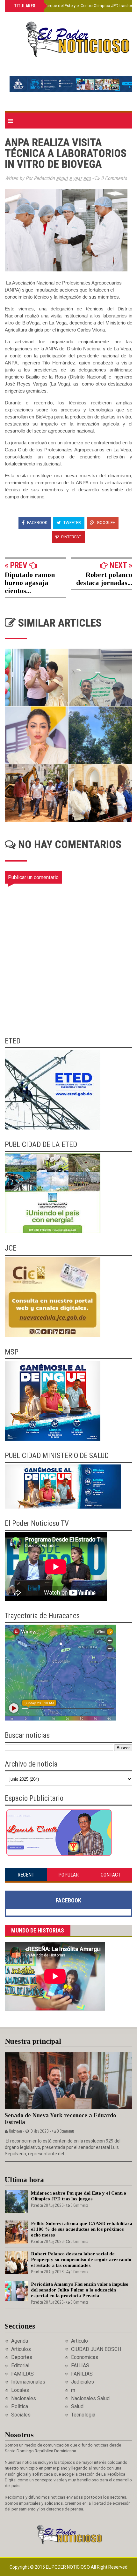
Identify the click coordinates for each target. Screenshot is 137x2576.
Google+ (105, 523)
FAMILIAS (22, 2374)
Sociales (21, 2415)
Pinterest (71, 537)
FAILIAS (80, 2365)
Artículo (79, 2341)
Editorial (20, 2365)
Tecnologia (83, 2415)
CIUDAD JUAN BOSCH (96, 2349)
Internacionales (28, 2382)
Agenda (20, 2341)
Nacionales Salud (90, 2398)
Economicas (85, 2357)
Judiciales (83, 2382)
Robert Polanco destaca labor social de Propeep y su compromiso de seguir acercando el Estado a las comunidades (81, 2260)
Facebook (37, 523)
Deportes (22, 2357)
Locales (20, 2390)
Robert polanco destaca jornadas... (104, 579)
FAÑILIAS (82, 2374)
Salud (77, 2406)
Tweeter (72, 523)
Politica (20, 2406)
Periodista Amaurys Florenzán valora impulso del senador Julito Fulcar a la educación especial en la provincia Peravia (80, 2290)
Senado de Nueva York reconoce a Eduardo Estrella (60, 2119)
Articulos (21, 2349)
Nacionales (24, 2398)
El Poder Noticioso (68, 2567)
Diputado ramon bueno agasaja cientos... (30, 583)
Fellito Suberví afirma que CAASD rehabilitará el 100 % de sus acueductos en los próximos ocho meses (82, 2229)
